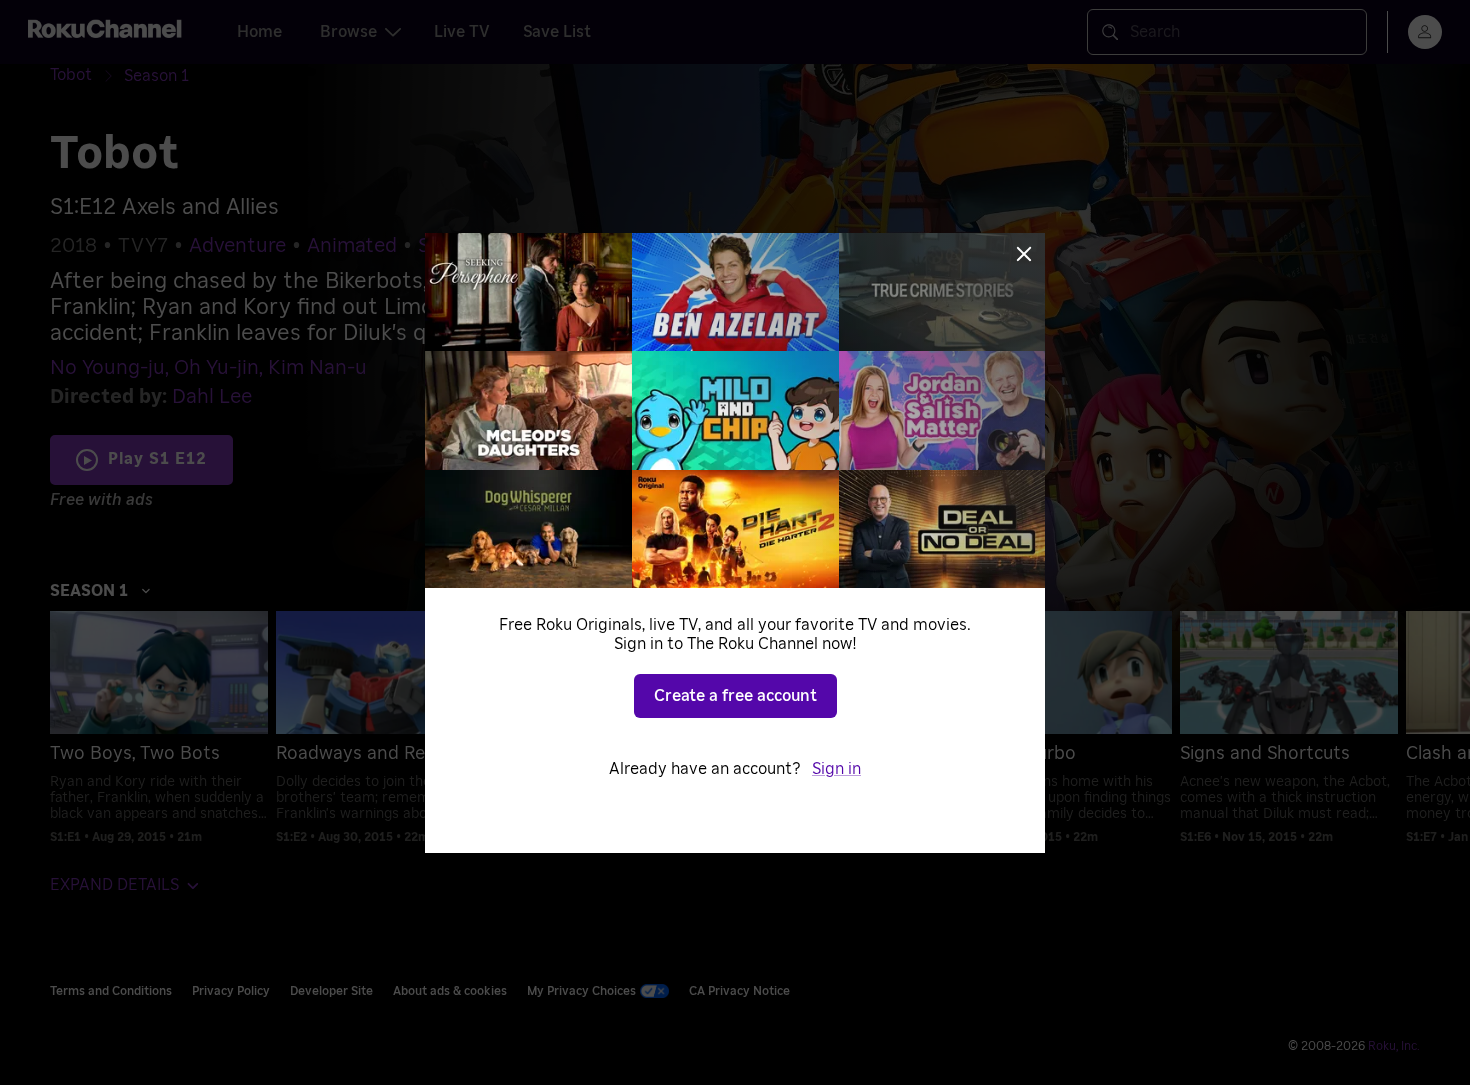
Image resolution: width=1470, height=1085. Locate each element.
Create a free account (735, 696)
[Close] (1024, 254)
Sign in (836, 769)
